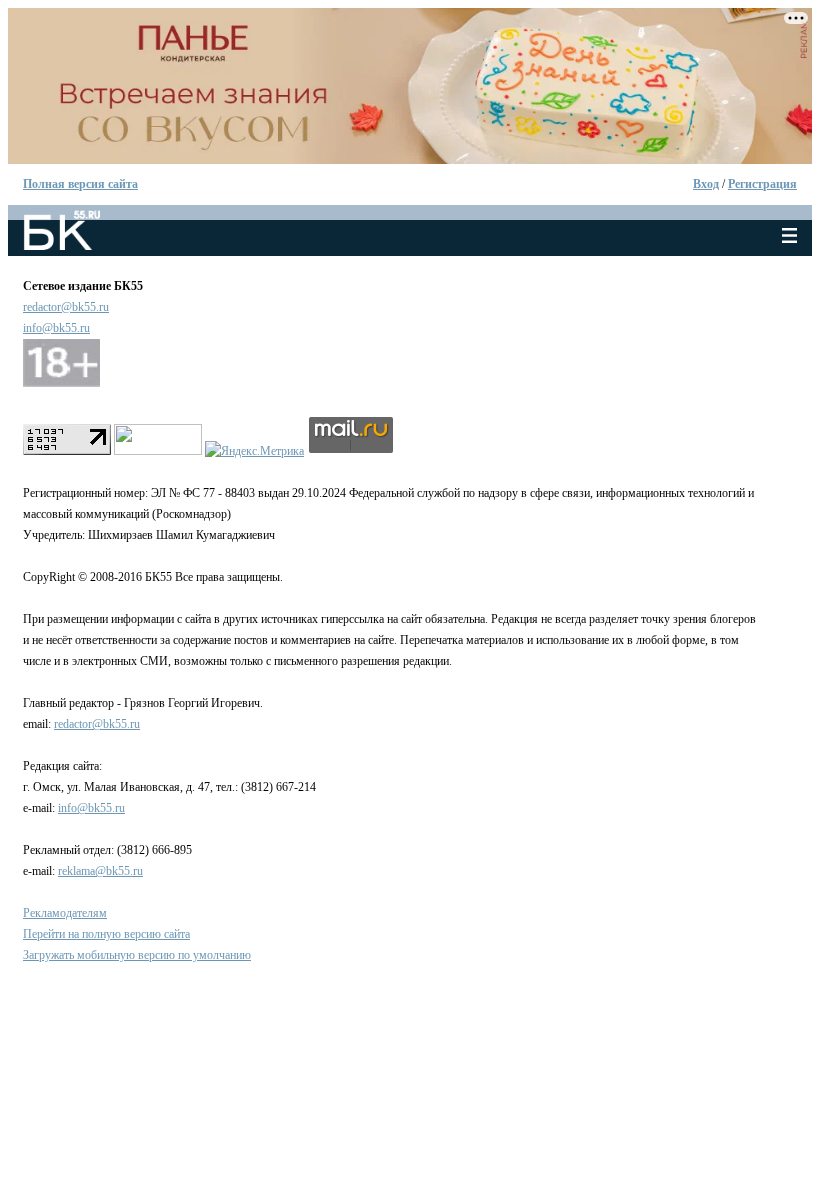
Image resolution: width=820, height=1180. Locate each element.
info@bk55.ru (56, 328)
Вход (706, 184)
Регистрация (762, 184)
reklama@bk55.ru (100, 871)
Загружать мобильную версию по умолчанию (137, 955)
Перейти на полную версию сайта (106, 934)
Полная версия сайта (80, 184)
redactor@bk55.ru (66, 307)
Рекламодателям (65, 913)
